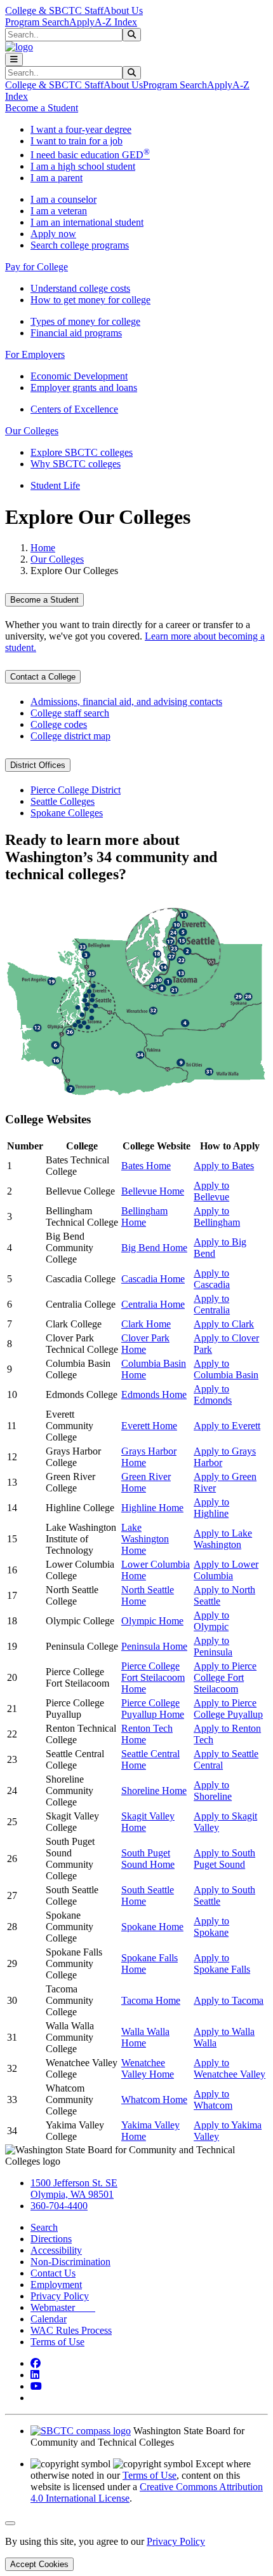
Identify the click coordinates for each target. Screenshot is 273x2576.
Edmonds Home (154, 1394)
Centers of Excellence (74, 409)
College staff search (70, 713)
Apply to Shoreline (213, 1791)
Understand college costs (80, 288)
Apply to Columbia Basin (226, 1369)
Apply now (53, 234)
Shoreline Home (154, 1791)
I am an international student (87, 222)
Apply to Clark (224, 1324)
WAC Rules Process (71, 2330)
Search (44, 2227)
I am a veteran (59, 211)
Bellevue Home (153, 1191)
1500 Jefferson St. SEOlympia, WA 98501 (74, 2189)
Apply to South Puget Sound (224, 1859)
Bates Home (146, 1166)
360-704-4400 (59, 2206)
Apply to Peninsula (213, 1646)
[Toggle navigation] (14, 59)
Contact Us (53, 2273)
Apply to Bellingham (217, 1216)
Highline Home (152, 1508)
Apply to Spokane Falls (222, 1963)
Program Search (37, 22)
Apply (82, 22)
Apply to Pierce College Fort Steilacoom (225, 1677)
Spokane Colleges (67, 813)
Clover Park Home (145, 1344)
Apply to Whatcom (213, 2100)
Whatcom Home (154, 2100)
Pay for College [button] (37, 267)
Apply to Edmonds (213, 1394)
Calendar (49, 2319)
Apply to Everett (227, 1426)
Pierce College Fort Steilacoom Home (153, 1677)
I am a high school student (83, 166)
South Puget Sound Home (148, 1859)
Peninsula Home (154, 1646)
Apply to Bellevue (211, 1191)
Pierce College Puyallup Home (153, 1709)
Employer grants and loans (84, 387)
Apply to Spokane (211, 1927)
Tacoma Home (151, 2000)
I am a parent (57, 178)
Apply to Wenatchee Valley (230, 2068)
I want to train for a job (77, 141)
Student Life (55, 485)
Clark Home (146, 1324)
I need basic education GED (90, 155)
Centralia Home (153, 1304)
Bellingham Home (144, 1216)
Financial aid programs (76, 333)
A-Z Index (116, 22)
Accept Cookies (39, 2564)
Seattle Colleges (63, 801)
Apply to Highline (211, 1508)
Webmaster (63, 2307)
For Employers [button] (35, 354)
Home (43, 548)
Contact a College (43, 677)
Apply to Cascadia (212, 1279)
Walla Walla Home (145, 2037)
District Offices (38, 765)
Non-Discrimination (70, 2262)
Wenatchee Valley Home (148, 2068)
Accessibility (56, 2250)
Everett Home (149, 1426)
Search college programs (80, 245)
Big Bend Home (154, 1248)
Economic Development (79, 376)
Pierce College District (76, 790)
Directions (51, 2239)
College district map (70, 736)
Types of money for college (85, 321)
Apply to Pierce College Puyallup (228, 1709)
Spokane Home (152, 1927)
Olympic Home (152, 1621)
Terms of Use (57, 2342)
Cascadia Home (153, 1279)
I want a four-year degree (81, 129)
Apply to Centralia (212, 1304)
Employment (56, 2285)
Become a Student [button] (42, 108)
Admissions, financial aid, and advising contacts (126, 702)
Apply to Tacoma (229, 2000)
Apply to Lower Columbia (226, 1570)
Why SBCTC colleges (76, 464)
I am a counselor (63, 199)
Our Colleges (57, 559)
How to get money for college (90, 300)
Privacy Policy (60, 2296)
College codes (59, 724)
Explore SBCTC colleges (82, 452)
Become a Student (44, 600)
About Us (123, 10)
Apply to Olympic (211, 1621)
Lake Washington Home (145, 1539)
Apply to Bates (224, 1166)
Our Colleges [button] (32, 431)
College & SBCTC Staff (54, 10)
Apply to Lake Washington (223, 1539)
